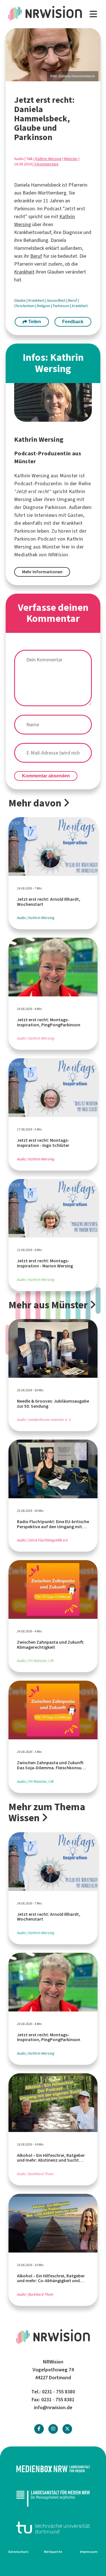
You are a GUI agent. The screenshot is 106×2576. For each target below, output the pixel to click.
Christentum (25, 306)
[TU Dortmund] (53, 2528)
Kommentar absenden (46, 776)
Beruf (36, 256)
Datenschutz (19, 2552)
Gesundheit (57, 300)
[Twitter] (67, 2429)
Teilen (34, 322)
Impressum (89, 2552)
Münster (71, 159)
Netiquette (53, 2552)
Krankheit (24, 272)
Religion (44, 306)
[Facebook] (39, 2429)
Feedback (73, 322)
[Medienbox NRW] (53, 2469)
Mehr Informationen (42, 572)
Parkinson (61, 306)
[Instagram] (53, 2429)
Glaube (20, 300)
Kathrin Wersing (48, 159)
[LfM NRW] (53, 2498)
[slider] (53, 55)
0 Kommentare (46, 164)
